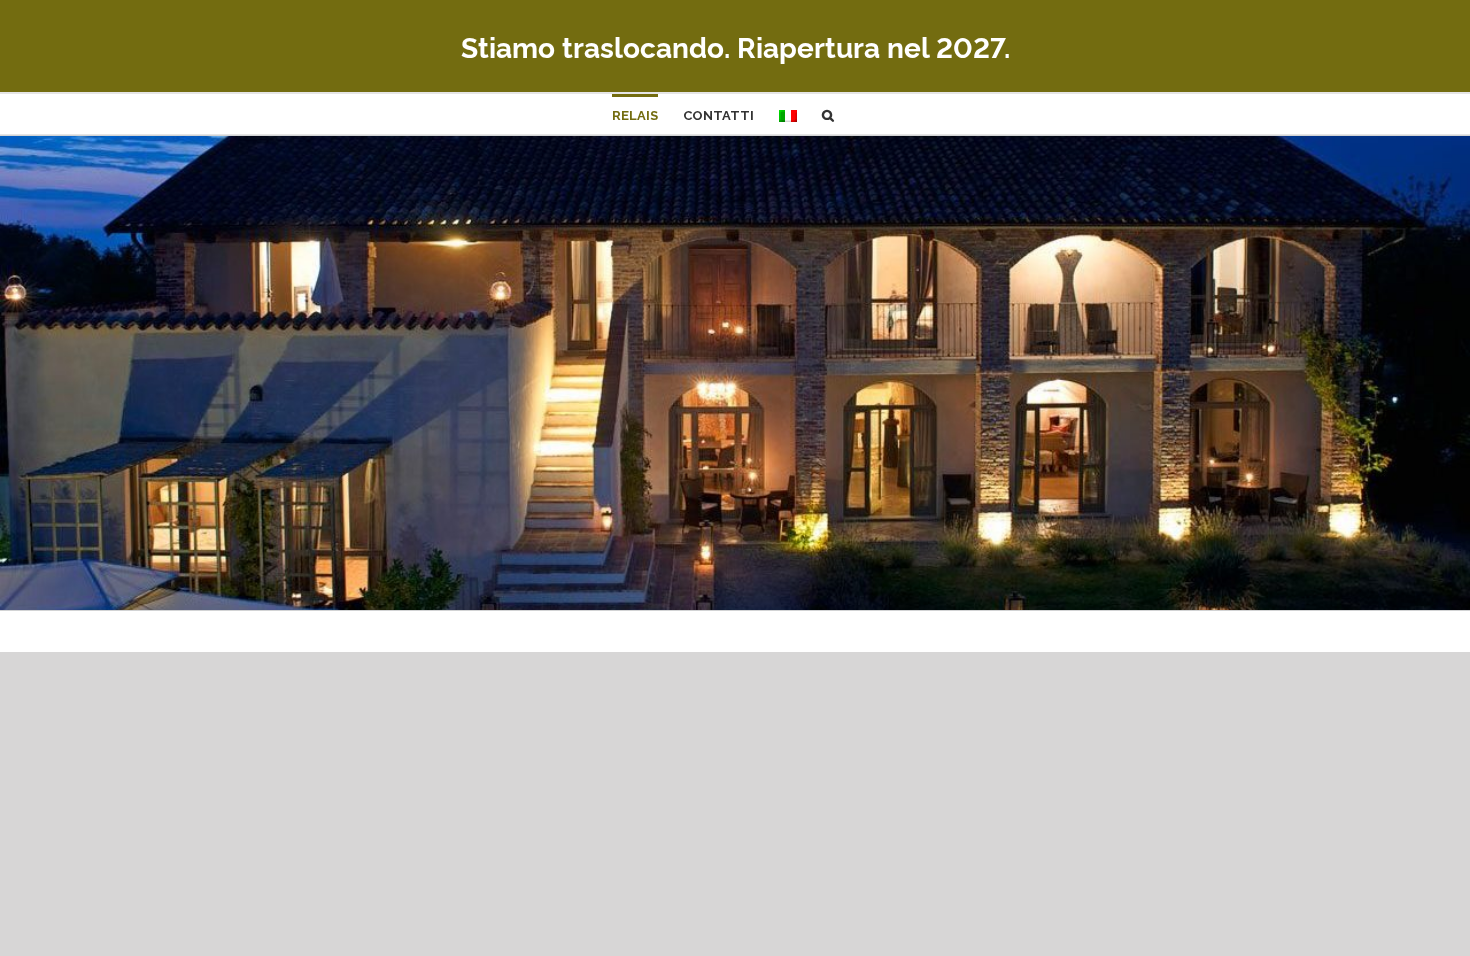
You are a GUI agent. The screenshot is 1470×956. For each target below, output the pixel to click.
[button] (828, 114)
